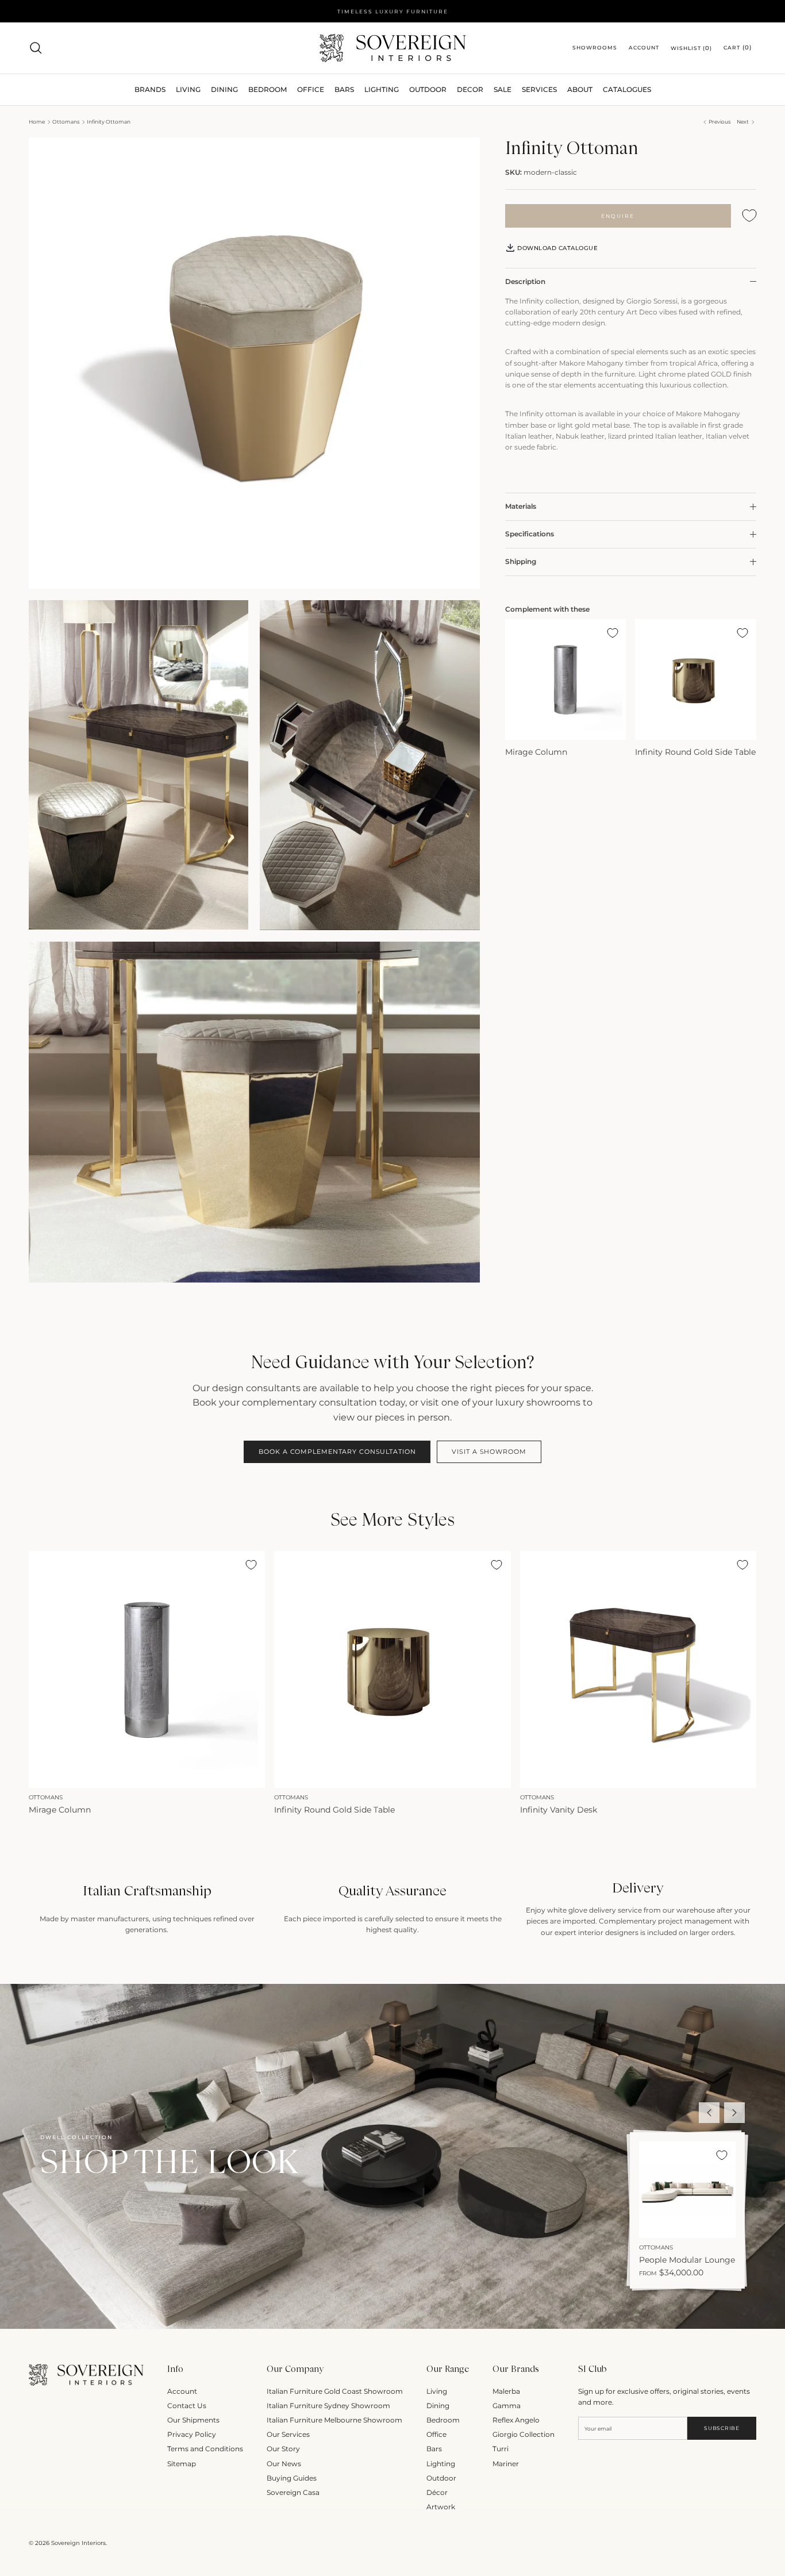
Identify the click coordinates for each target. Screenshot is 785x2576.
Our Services (288, 2434)
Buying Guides (292, 2478)
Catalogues (627, 89)
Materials (521, 507)
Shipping (521, 561)
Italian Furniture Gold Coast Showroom (335, 2391)
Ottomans (66, 122)
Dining (438, 2406)
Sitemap (182, 2464)
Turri (501, 2449)
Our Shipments (193, 2420)
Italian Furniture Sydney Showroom (328, 2406)
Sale (503, 89)
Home (37, 122)
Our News (284, 2464)
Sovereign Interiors (78, 2543)
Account (182, 2391)
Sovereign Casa (293, 2492)
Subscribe (721, 2428)
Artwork (441, 2507)
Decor (470, 89)
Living (437, 2391)
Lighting (382, 89)
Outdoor (428, 89)
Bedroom (443, 2420)
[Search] (36, 48)
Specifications (530, 534)
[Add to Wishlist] (749, 216)
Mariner (506, 2464)
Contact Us (187, 2406)
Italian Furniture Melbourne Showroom (334, 2420)
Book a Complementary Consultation (337, 1452)
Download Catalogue (557, 248)
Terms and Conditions (205, 2449)
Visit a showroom (489, 1452)
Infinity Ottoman (109, 122)
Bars (344, 89)
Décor (437, 2492)
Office (436, 2434)
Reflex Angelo (516, 2420)
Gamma (507, 2406)
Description (525, 281)
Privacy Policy (192, 2434)
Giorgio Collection (524, 2434)
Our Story (283, 2449)
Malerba (506, 2391)
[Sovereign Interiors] (393, 48)
